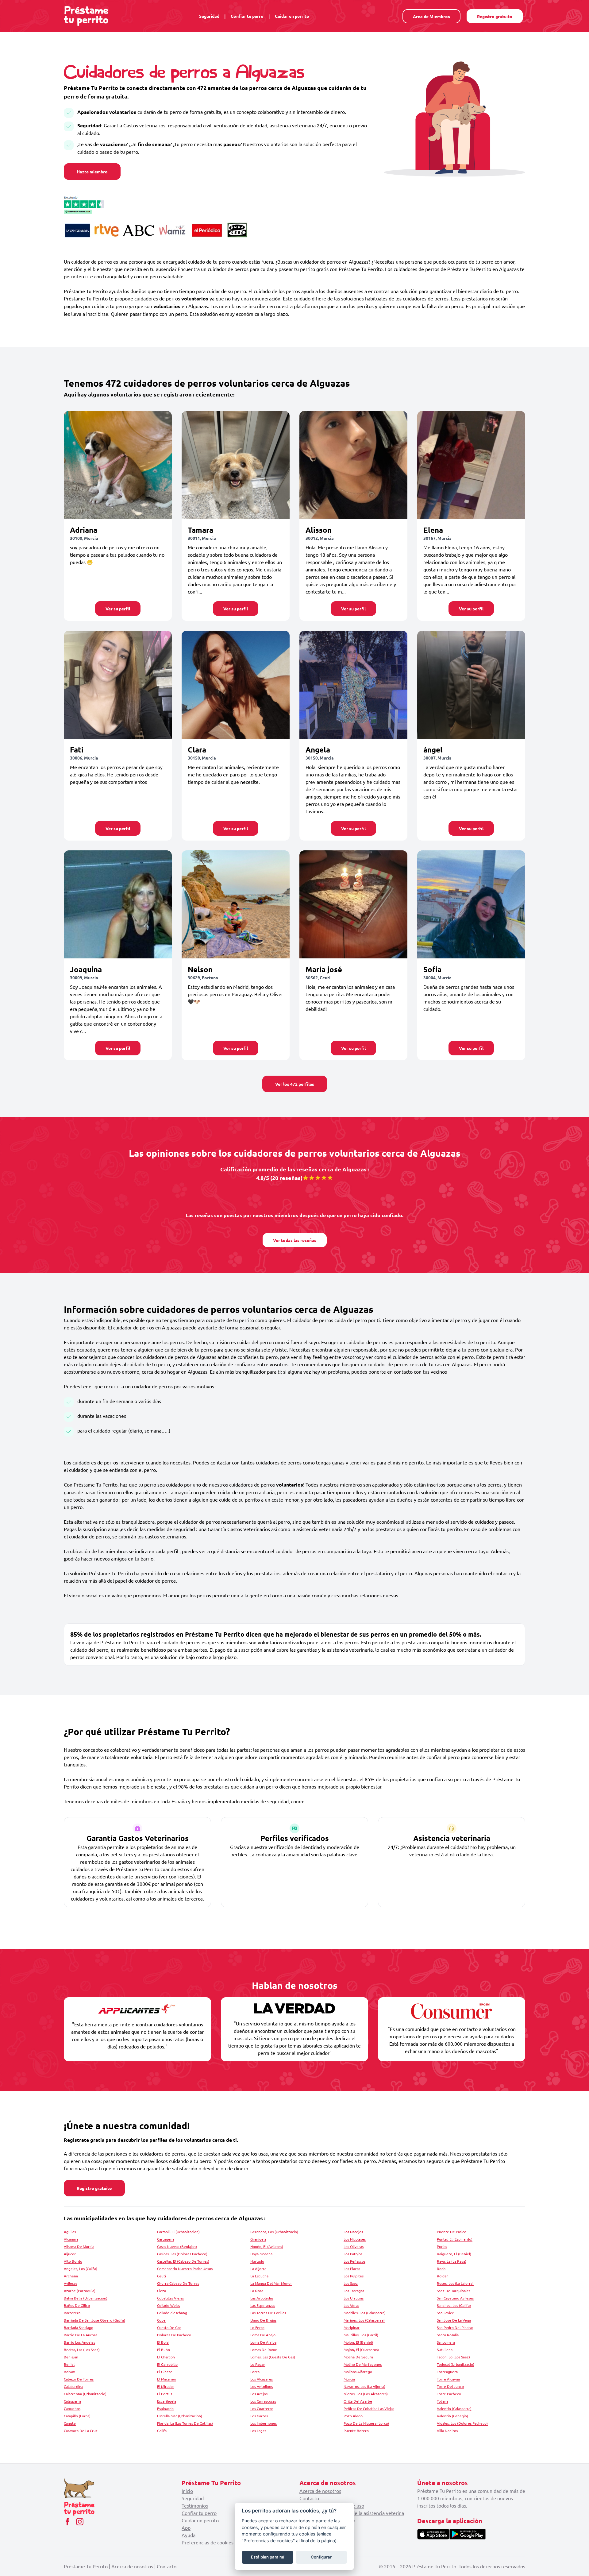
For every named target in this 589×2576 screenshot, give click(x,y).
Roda (441, 2269)
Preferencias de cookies (208, 2542)
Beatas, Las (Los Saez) (82, 2350)
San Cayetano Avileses (455, 2298)
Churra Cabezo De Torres (178, 2283)
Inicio (187, 2491)
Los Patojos (353, 2254)
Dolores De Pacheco (174, 2335)
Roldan (443, 2276)
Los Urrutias (354, 2298)
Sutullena (445, 2350)
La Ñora (257, 2291)
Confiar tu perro (247, 16)
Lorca (255, 2372)
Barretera (72, 2313)
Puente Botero (356, 2431)
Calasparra (72, 2401)
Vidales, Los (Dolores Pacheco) (462, 2423)
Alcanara (71, 2239)
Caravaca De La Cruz (81, 2431)
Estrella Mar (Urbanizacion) (180, 2416)
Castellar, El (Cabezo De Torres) (183, 2261)
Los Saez (351, 2283)
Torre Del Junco (450, 2386)
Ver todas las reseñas (295, 1240)
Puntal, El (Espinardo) (455, 2239)
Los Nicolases (355, 2239)
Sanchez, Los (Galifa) (454, 2305)
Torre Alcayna (448, 2379)
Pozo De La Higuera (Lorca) (366, 2423)
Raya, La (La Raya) (452, 2261)
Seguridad (209, 16)
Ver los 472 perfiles (295, 1084)
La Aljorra (258, 2269)
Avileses (71, 2283)
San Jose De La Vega (454, 2320)
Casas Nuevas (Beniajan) (177, 2246)
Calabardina (73, 2386)
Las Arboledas (262, 2298)
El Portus (165, 2394)
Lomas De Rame (264, 2350)
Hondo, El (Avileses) (267, 2246)
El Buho (164, 2350)
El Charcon (166, 2357)
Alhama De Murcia (79, 2246)
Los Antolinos (262, 2386)
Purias (442, 2246)
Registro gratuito (495, 16)
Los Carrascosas (263, 2401)
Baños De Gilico (77, 2305)
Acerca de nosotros (320, 2491)
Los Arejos (259, 2394)
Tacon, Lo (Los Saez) (453, 2357)
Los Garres (259, 2416)
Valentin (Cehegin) (452, 2416)
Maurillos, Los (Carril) (361, 2335)
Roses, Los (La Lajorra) (455, 2283)
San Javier (445, 2313)
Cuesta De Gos (169, 2327)
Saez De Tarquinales (454, 2291)
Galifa (162, 2431)
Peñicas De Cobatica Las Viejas (369, 2408)
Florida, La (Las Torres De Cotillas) (185, 2423)
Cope (161, 2320)
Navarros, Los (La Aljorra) (364, 2386)
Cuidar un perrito (292, 16)
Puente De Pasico (452, 2232)
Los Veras (351, 2305)
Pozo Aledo (353, 2416)
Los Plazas (352, 2269)
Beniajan (71, 2357)
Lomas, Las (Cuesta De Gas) (273, 2357)
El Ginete (165, 2372)
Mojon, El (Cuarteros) (361, 2350)
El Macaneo (167, 2379)
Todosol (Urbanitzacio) (456, 2364)
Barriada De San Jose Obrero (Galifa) (94, 2320)
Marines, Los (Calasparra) (364, 2320)
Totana (443, 2401)
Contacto (309, 2498)
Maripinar (352, 2327)
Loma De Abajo (263, 2335)
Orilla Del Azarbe (358, 2401)
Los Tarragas (354, 2291)
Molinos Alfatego (358, 2372)
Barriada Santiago (79, 2327)
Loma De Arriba (263, 2342)
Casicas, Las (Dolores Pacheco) (182, 2254)
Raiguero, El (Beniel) (454, 2254)
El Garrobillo (167, 2364)
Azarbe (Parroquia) (80, 2291)
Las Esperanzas (263, 2305)
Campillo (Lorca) (77, 2416)
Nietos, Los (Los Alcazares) (366, 2394)
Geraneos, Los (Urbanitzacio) (274, 2232)
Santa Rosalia (448, 2335)
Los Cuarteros (262, 2408)
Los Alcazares (262, 2379)
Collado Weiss (168, 2305)
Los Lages (258, 2431)
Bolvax (69, 2372)
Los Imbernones (264, 2423)
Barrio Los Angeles (79, 2342)
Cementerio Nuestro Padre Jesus (185, 2269)
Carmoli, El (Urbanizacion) (178, 2232)
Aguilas (70, 2232)
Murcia (349, 2379)
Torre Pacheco (449, 2394)
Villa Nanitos (447, 2431)
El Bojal (163, 2342)
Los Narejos (353, 2232)
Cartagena (166, 2239)
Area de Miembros (431, 16)
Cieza (162, 2291)
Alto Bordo (73, 2261)
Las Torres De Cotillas (268, 2313)
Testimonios (195, 2505)
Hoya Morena (261, 2254)
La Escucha (259, 2276)
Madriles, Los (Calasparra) (365, 2313)
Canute (70, 2423)
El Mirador (166, 2386)
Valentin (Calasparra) (454, 2408)
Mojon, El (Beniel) (358, 2342)
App (186, 2528)
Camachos (72, 2408)
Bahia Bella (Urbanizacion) (86, 2298)
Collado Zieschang (172, 2313)
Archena (71, 2276)
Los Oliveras (354, 2246)
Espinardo (165, 2408)
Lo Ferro (257, 2327)
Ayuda (189, 2535)
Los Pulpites (354, 2276)
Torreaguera (447, 2372)
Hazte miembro (92, 172)
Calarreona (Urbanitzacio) (85, 2394)
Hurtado (257, 2261)
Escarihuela (167, 2401)
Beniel (69, 2364)
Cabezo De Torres (79, 2379)
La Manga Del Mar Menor (271, 2283)
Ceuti (162, 2276)
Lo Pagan (258, 2364)
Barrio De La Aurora (81, 2335)
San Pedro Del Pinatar (455, 2327)
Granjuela (258, 2239)
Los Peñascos (354, 2261)
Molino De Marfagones (363, 2364)
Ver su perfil (118, 609)
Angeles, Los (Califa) (81, 2269)
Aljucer (70, 2254)
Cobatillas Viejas (170, 2298)
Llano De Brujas (263, 2320)
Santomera (446, 2342)
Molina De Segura (358, 2357)
